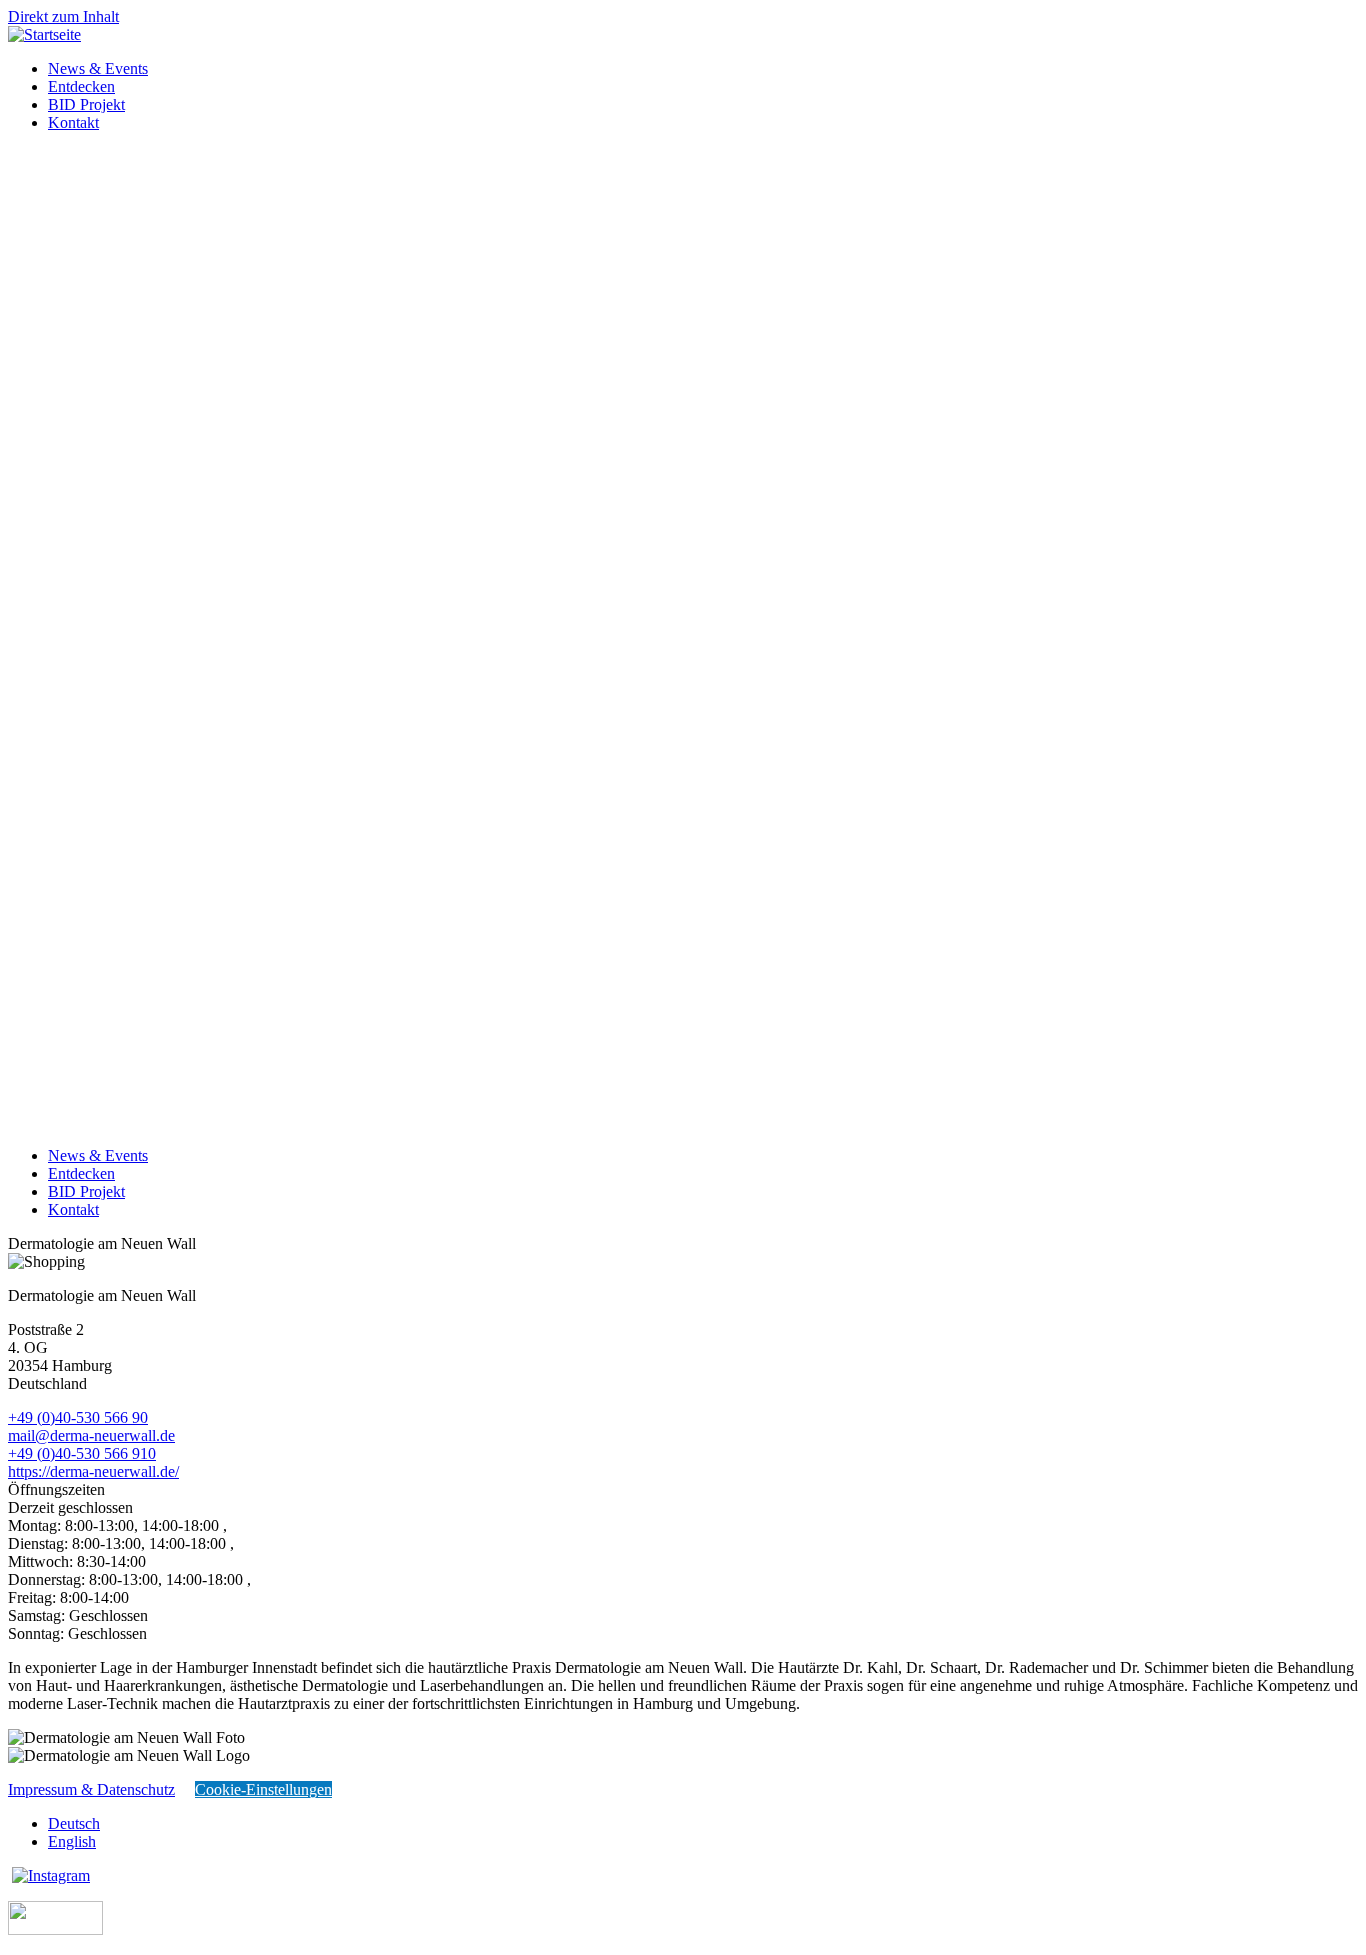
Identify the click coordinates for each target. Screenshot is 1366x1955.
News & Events (98, 68)
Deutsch (74, 1823)
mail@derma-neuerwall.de (91, 1435)
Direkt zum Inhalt (63, 16)
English (72, 1841)
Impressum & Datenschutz (91, 1789)
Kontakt (73, 122)
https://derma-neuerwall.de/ (93, 1471)
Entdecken (81, 86)
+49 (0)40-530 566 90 (78, 1417)
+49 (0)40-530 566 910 (82, 1453)
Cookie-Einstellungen (263, 1789)
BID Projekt (86, 104)
